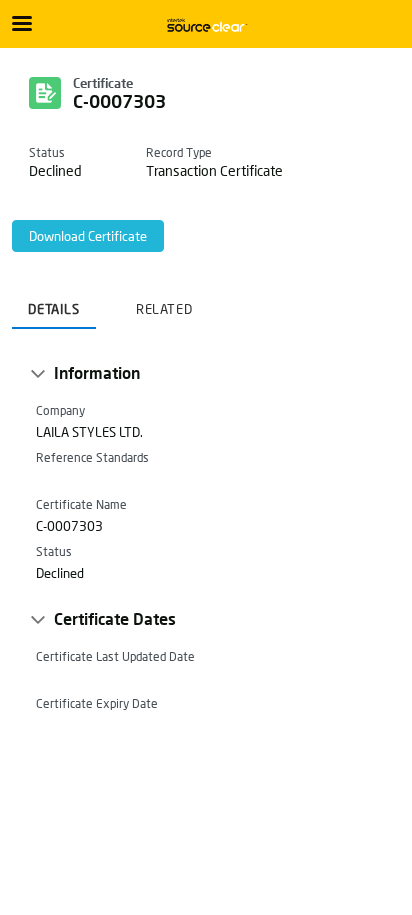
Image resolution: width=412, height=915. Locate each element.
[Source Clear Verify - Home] (206, 25)
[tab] (54, 303)
